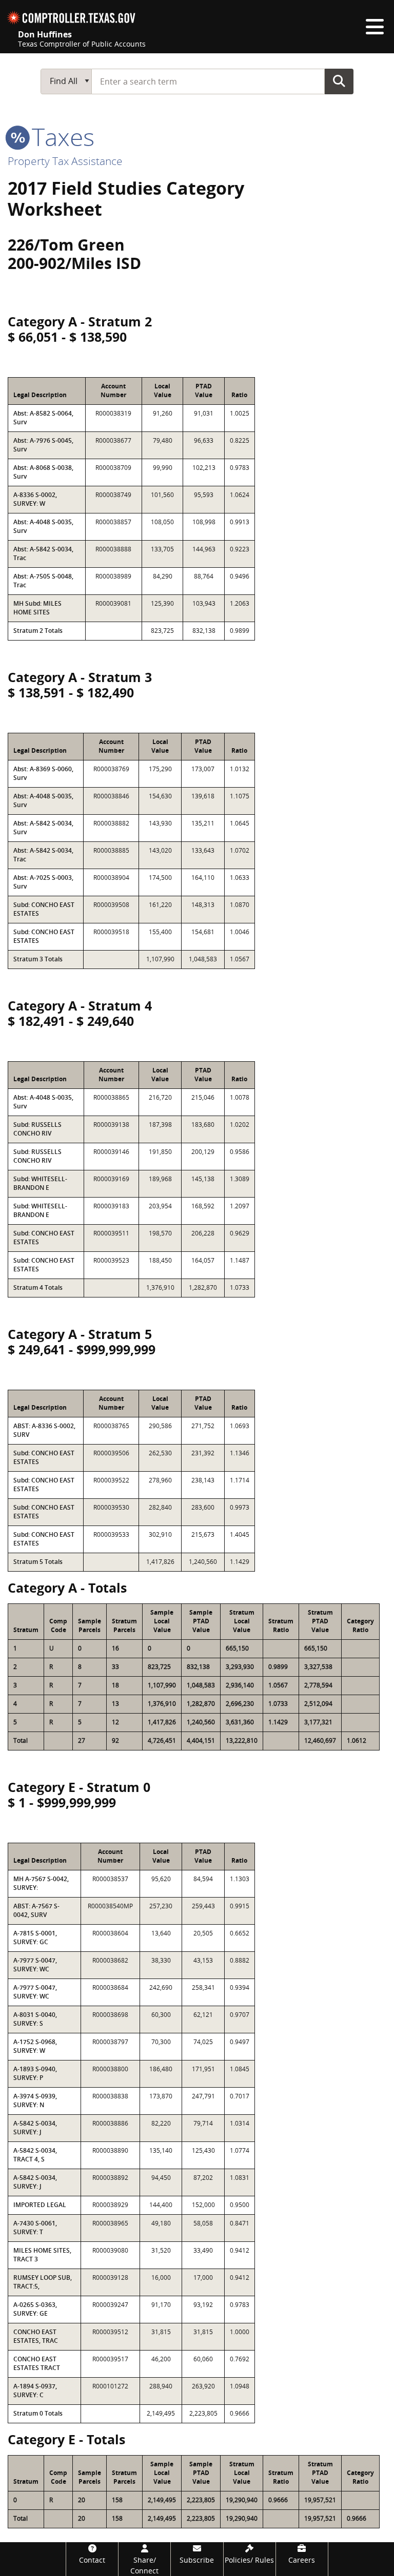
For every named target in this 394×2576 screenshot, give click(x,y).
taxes (60, 137)
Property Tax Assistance (65, 161)
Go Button (339, 81)
